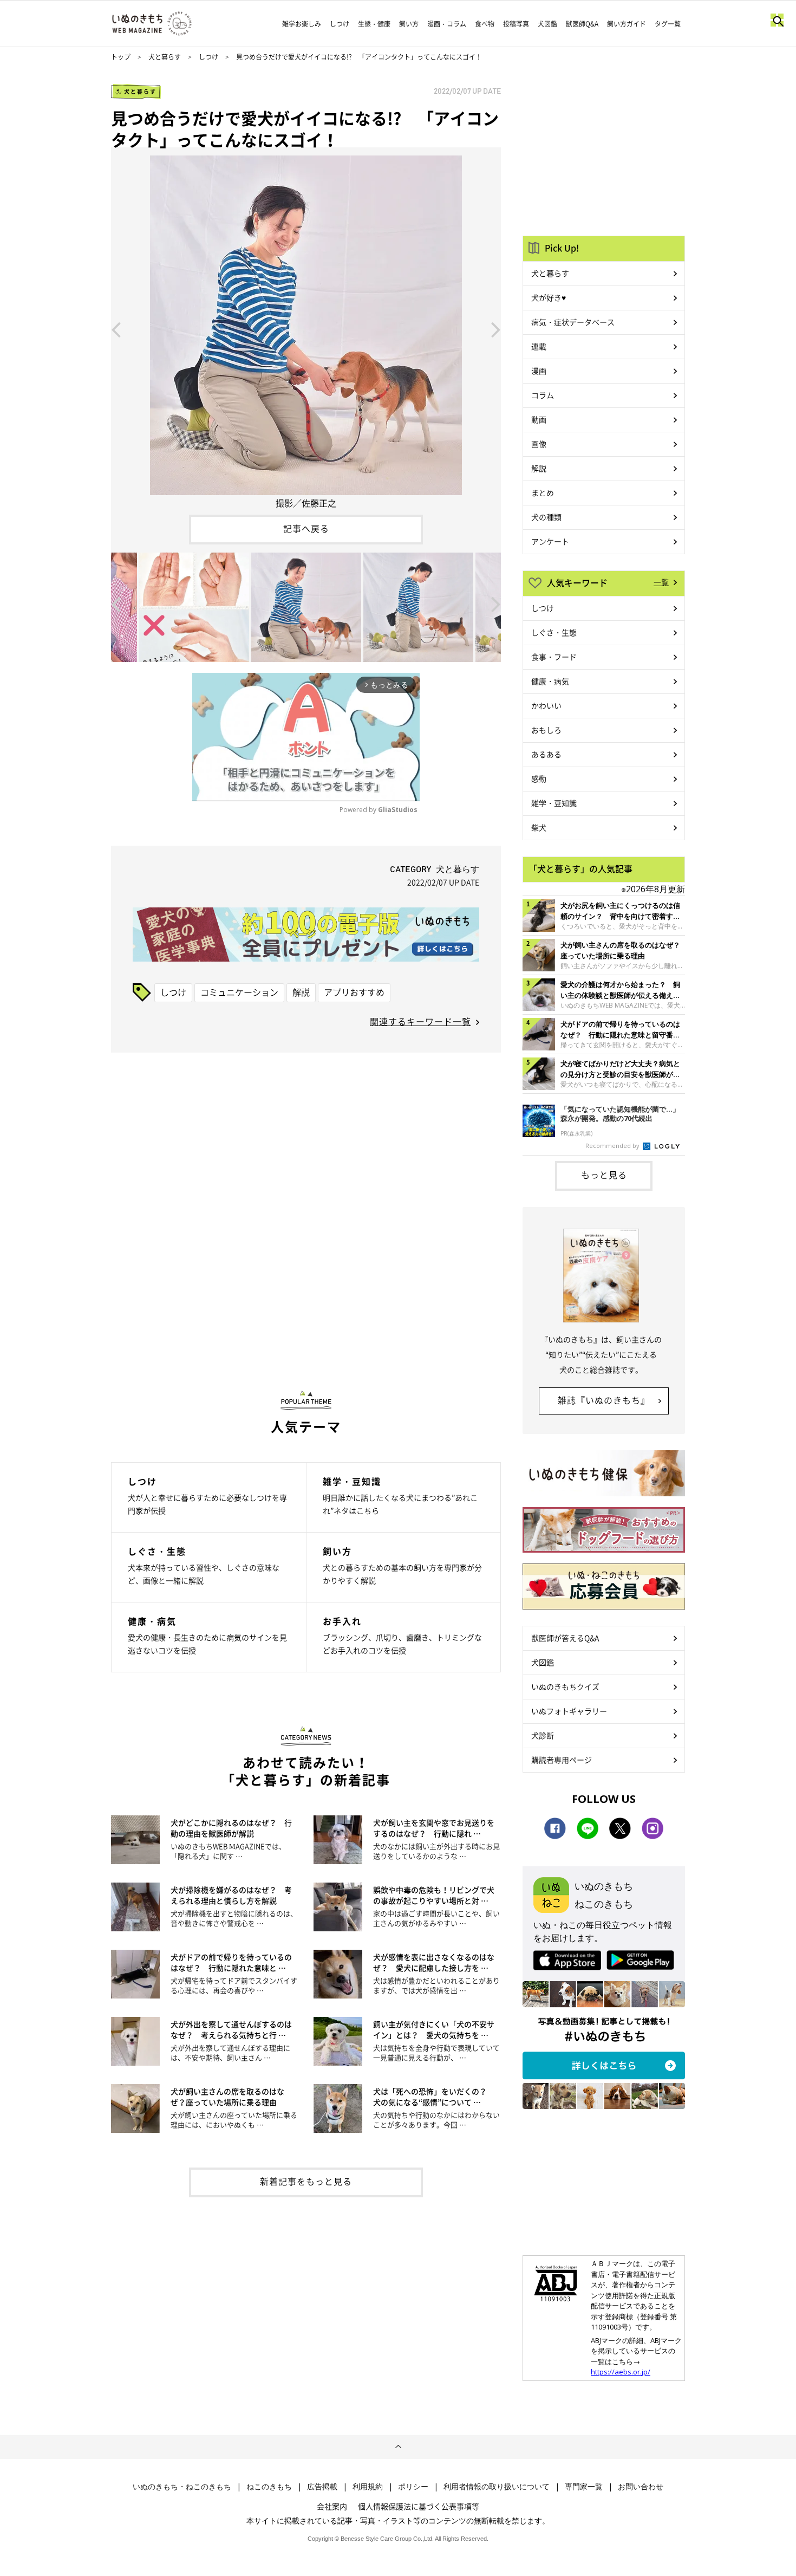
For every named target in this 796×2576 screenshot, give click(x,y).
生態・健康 (374, 24)
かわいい (546, 705)
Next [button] (496, 329)
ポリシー (413, 2487)
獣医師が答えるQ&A (565, 1638)
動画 (539, 419)
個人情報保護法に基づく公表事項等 (419, 2506)
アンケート (550, 541)
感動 (539, 778)
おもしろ (546, 730)
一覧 (661, 582)
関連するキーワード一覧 (420, 1021)
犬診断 (543, 1735)
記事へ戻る (306, 528)
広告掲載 (322, 2487)
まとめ (543, 492)
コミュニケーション (239, 992)
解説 (301, 992)
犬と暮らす (165, 57)
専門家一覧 (584, 2487)
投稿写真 (516, 24)
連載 (539, 346)
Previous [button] (116, 329)
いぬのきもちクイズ (565, 1686)
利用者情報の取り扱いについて (497, 2487)
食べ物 (485, 24)
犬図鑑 (547, 24)
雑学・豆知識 (554, 803)
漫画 (539, 371)
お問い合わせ (641, 2487)
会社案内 (332, 2506)
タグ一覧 (668, 24)
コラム (543, 395)
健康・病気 (550, 681)
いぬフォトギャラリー (569, 1711)
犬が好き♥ (549, 297)
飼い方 (409, 24)
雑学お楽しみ (302, 24)
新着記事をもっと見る (306, 2181)
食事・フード (554, 657)
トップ (121, 57)
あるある (546, 754)
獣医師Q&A (582, 24)
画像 (539, 444)
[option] (306, 329)
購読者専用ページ (562, 1760)
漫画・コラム (447, 24)
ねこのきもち (269, 2487)
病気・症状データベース (573, 322)
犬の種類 (546, 517)
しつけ (340, 24)
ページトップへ (398, 2447)
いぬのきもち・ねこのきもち (182, 2487)
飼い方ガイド (627, 24)
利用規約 (368, 2487)
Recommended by (613, 1146)
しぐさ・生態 (554, 632)
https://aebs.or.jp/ (621, 2372)
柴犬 (539, 827)
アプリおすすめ (354, 992)
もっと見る (604, 1175)
